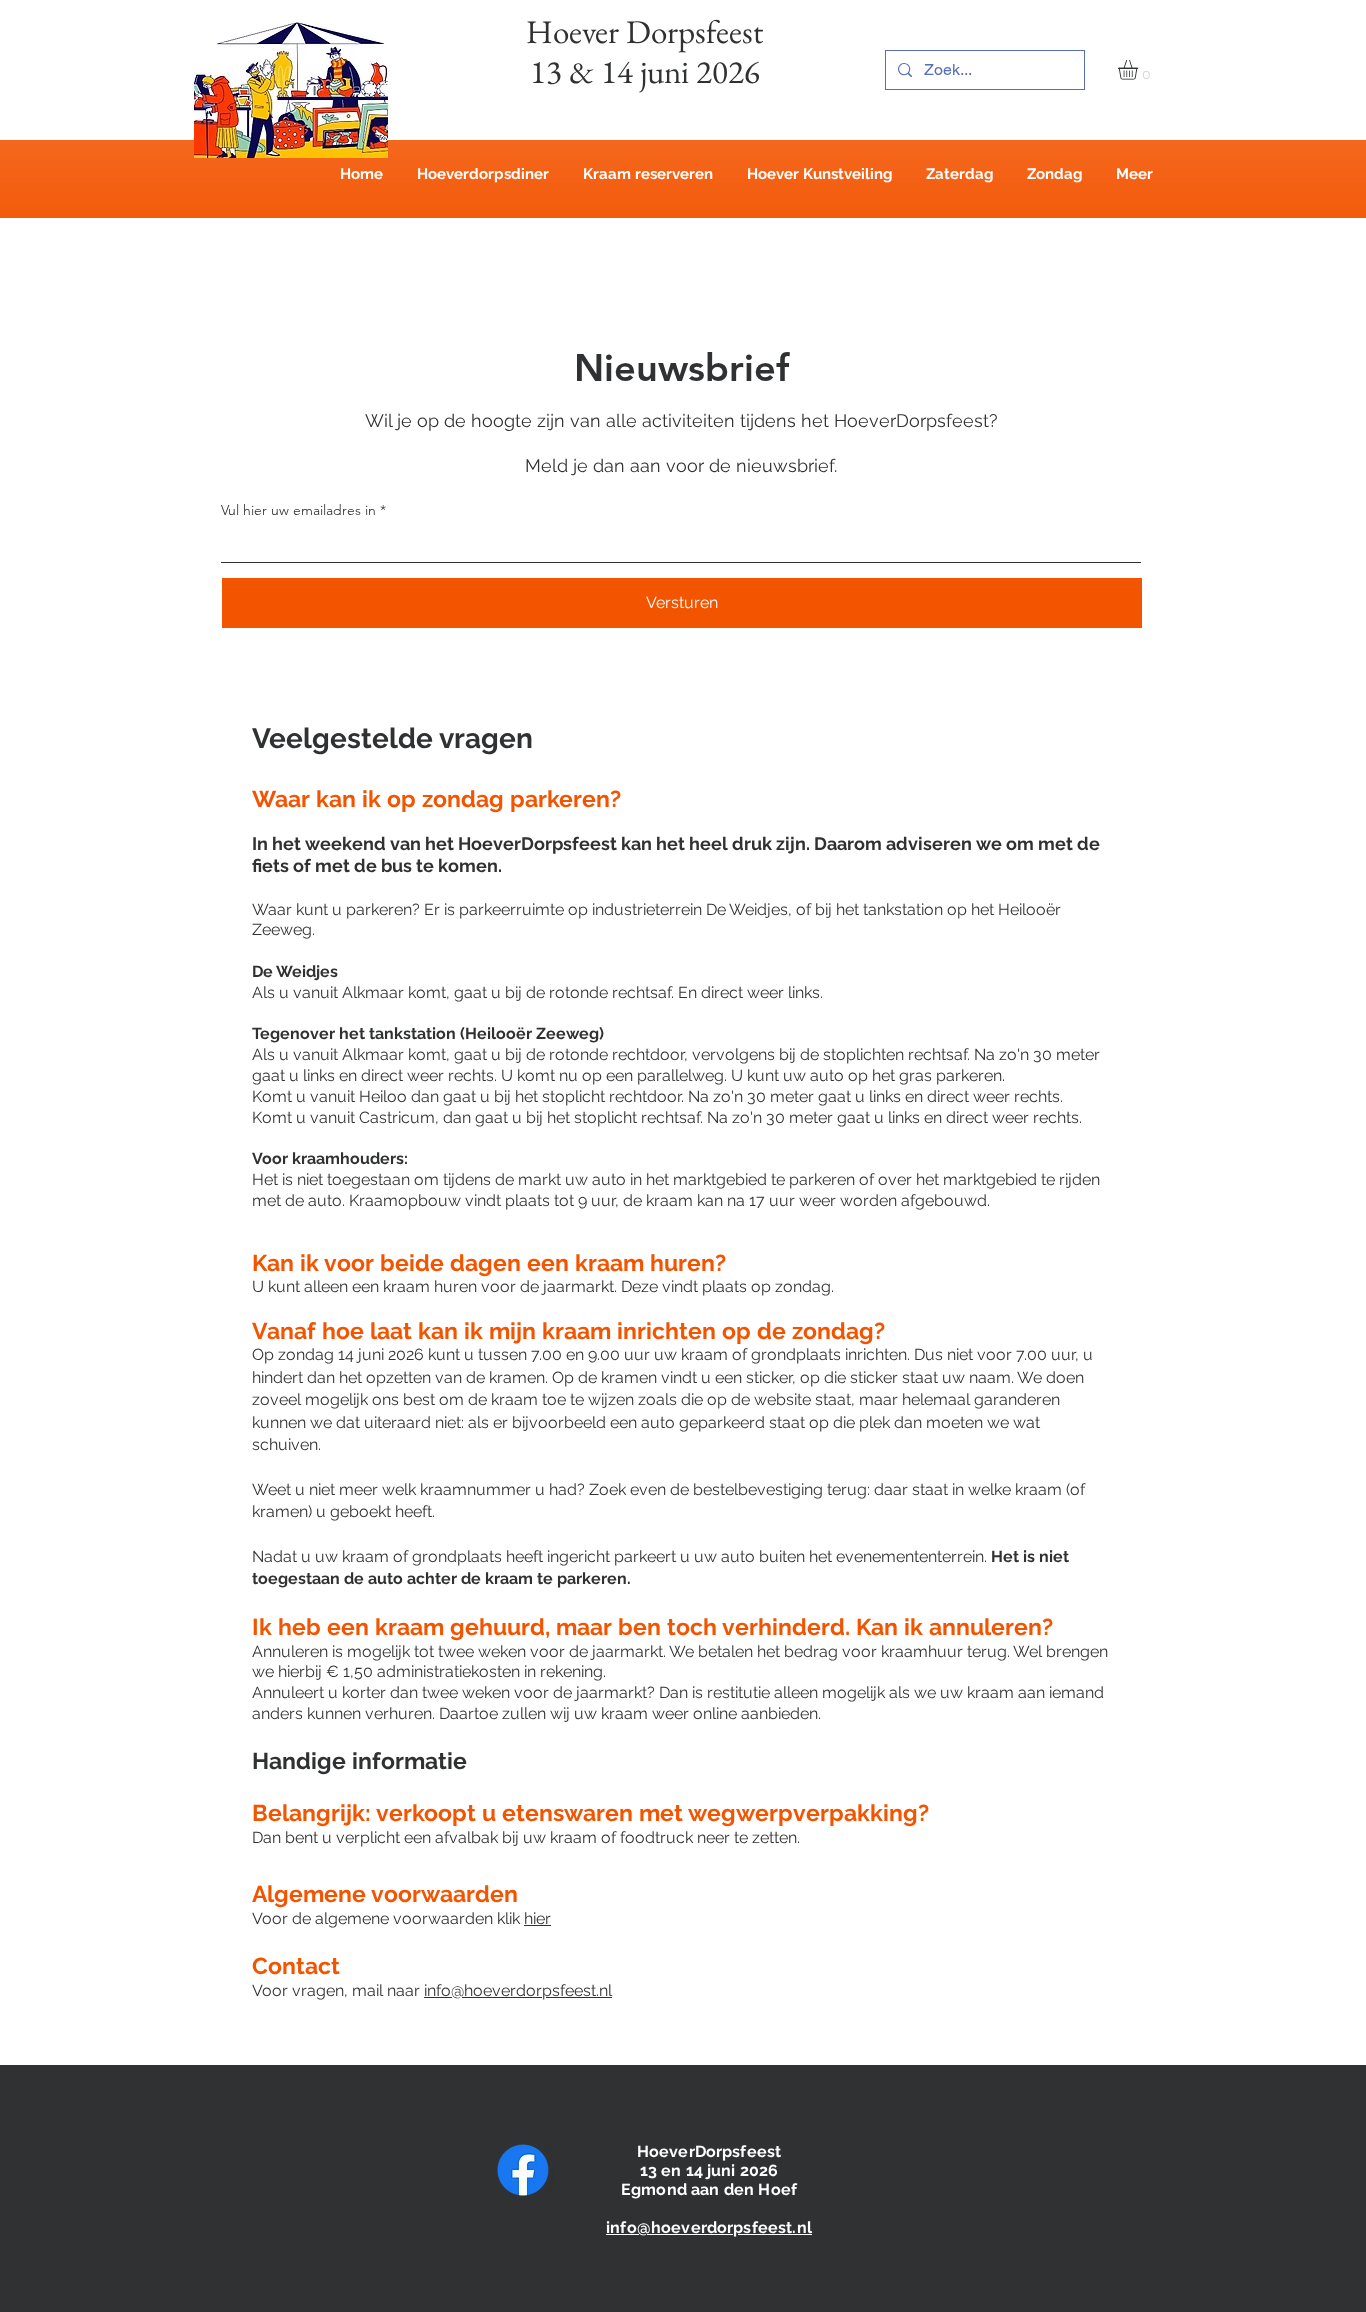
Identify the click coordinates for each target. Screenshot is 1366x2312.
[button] (1139, 70)
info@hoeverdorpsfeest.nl (518, 1990)
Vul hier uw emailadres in (298, 510)
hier (537, 1918)
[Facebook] (523, 2170)
